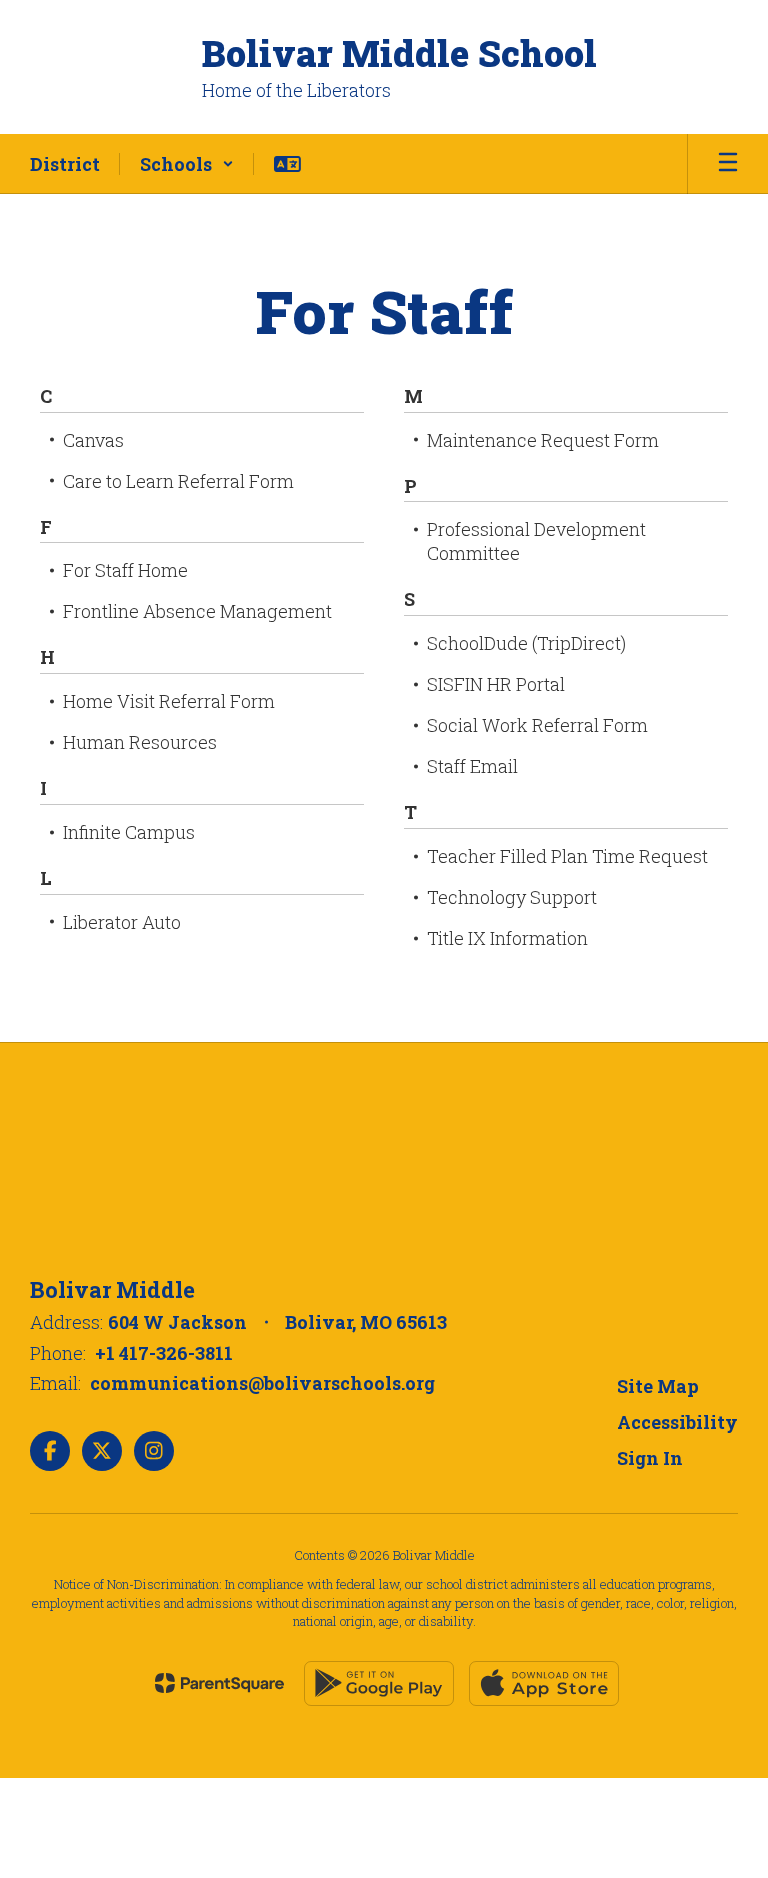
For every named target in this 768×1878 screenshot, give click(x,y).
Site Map (658, 1386)
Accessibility (677, 1422)
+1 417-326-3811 (164, 1353)
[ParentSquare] (219, 1683)
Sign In (650, 1458)
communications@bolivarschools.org (262, 1383)
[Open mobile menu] (728, 164)
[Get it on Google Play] (379, 1683)
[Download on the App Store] (544, 1683)
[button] (187, 164)
